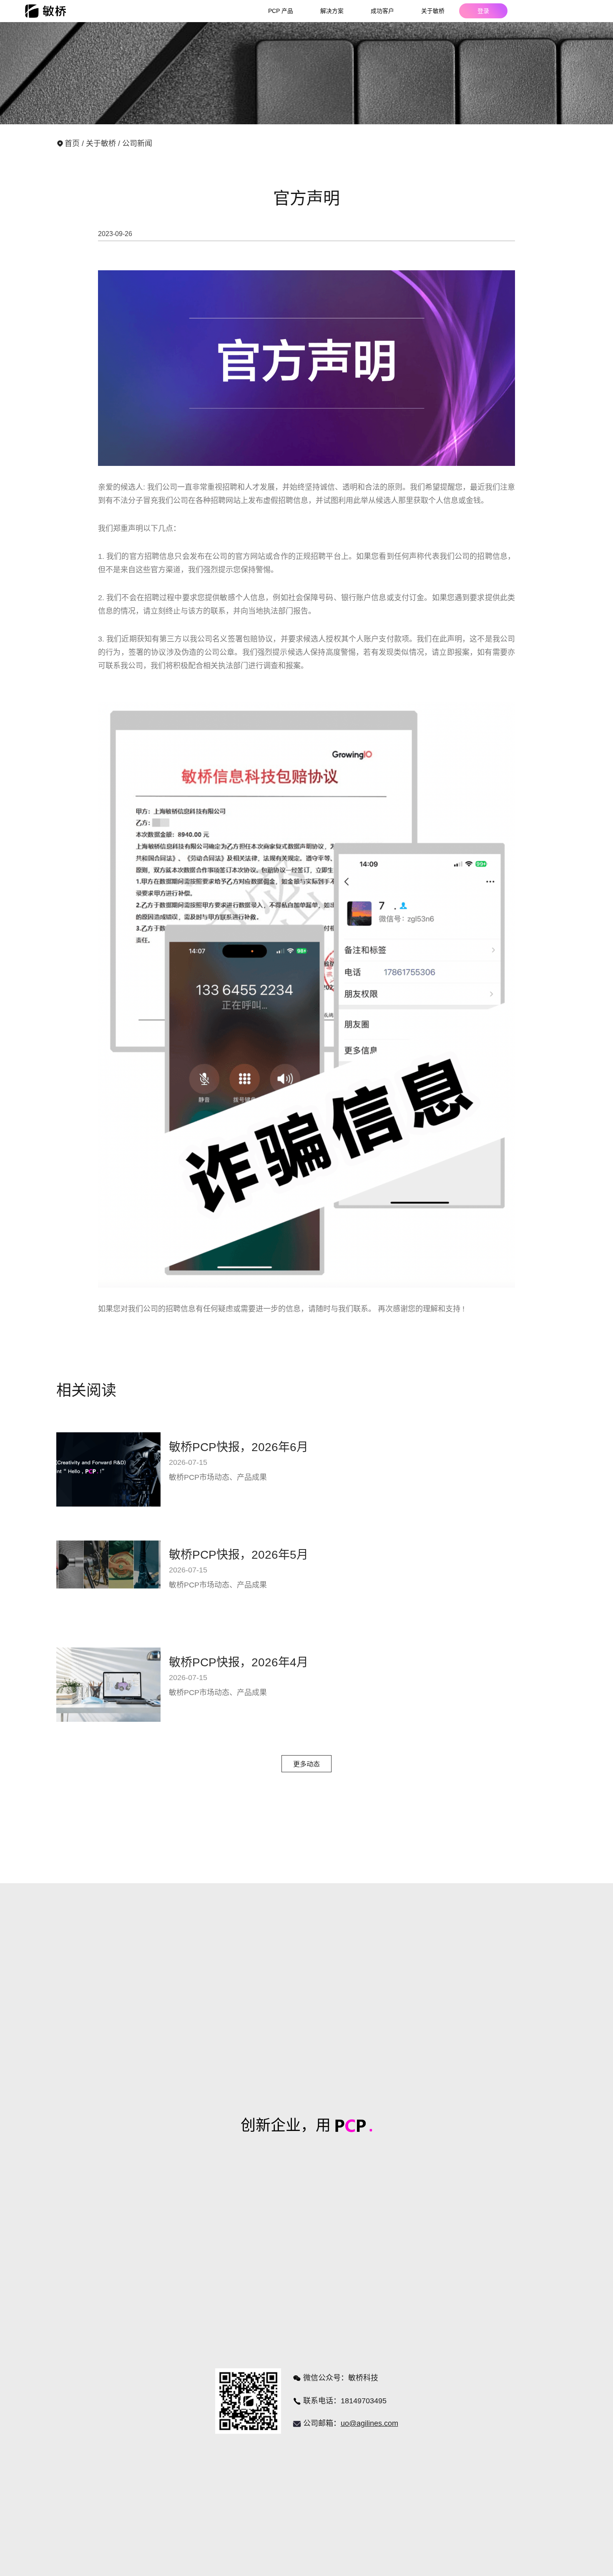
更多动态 (306, 1764)
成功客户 (382, 11)
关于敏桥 (102, 143)
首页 (73, 143)
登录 (483, 11)
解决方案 (332, 11)
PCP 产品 (281, 11)
